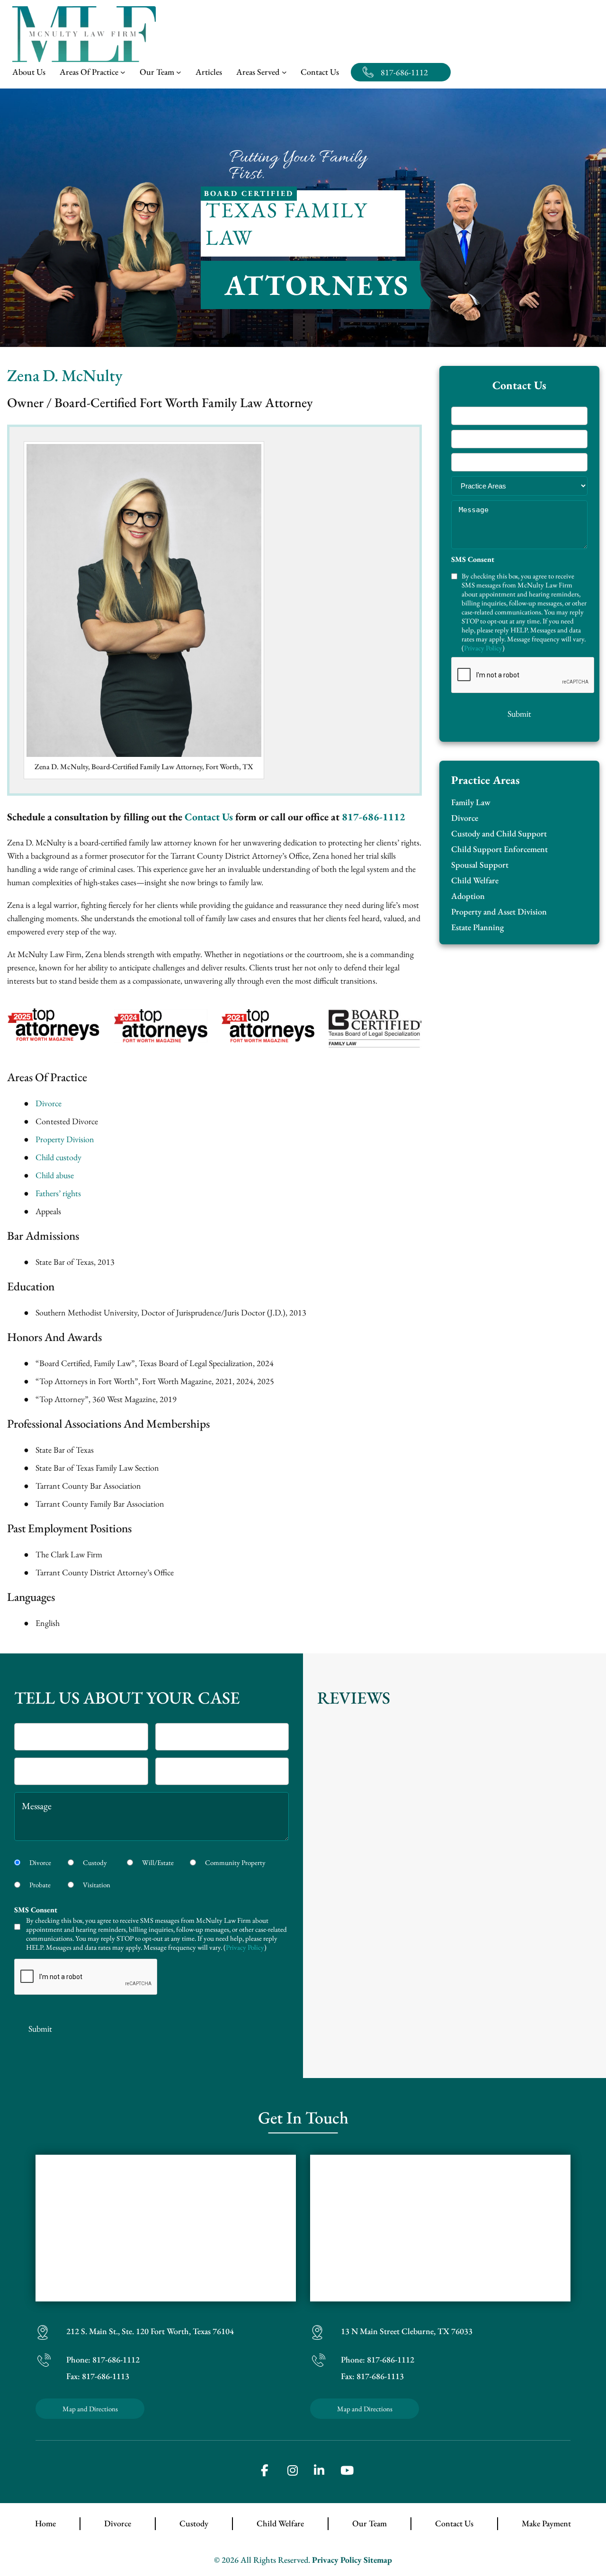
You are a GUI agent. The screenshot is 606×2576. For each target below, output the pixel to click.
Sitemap (378, 2560)
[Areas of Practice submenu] (123, 72)
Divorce (49, 1103)
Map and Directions (90, 2409)
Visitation (97, 1885)
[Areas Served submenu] (284, 72)
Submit (519, 714)
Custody (95, 1862)
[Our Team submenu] (179, 72)
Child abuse (55, 1175)
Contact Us (209, 817)
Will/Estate (158, 1862)
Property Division (65, 1139)
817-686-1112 (404, 72)
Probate (40, 1885)
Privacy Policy (483, 648)
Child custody (58, 1157)
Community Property (235, 1862)
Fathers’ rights (58, 1193)
